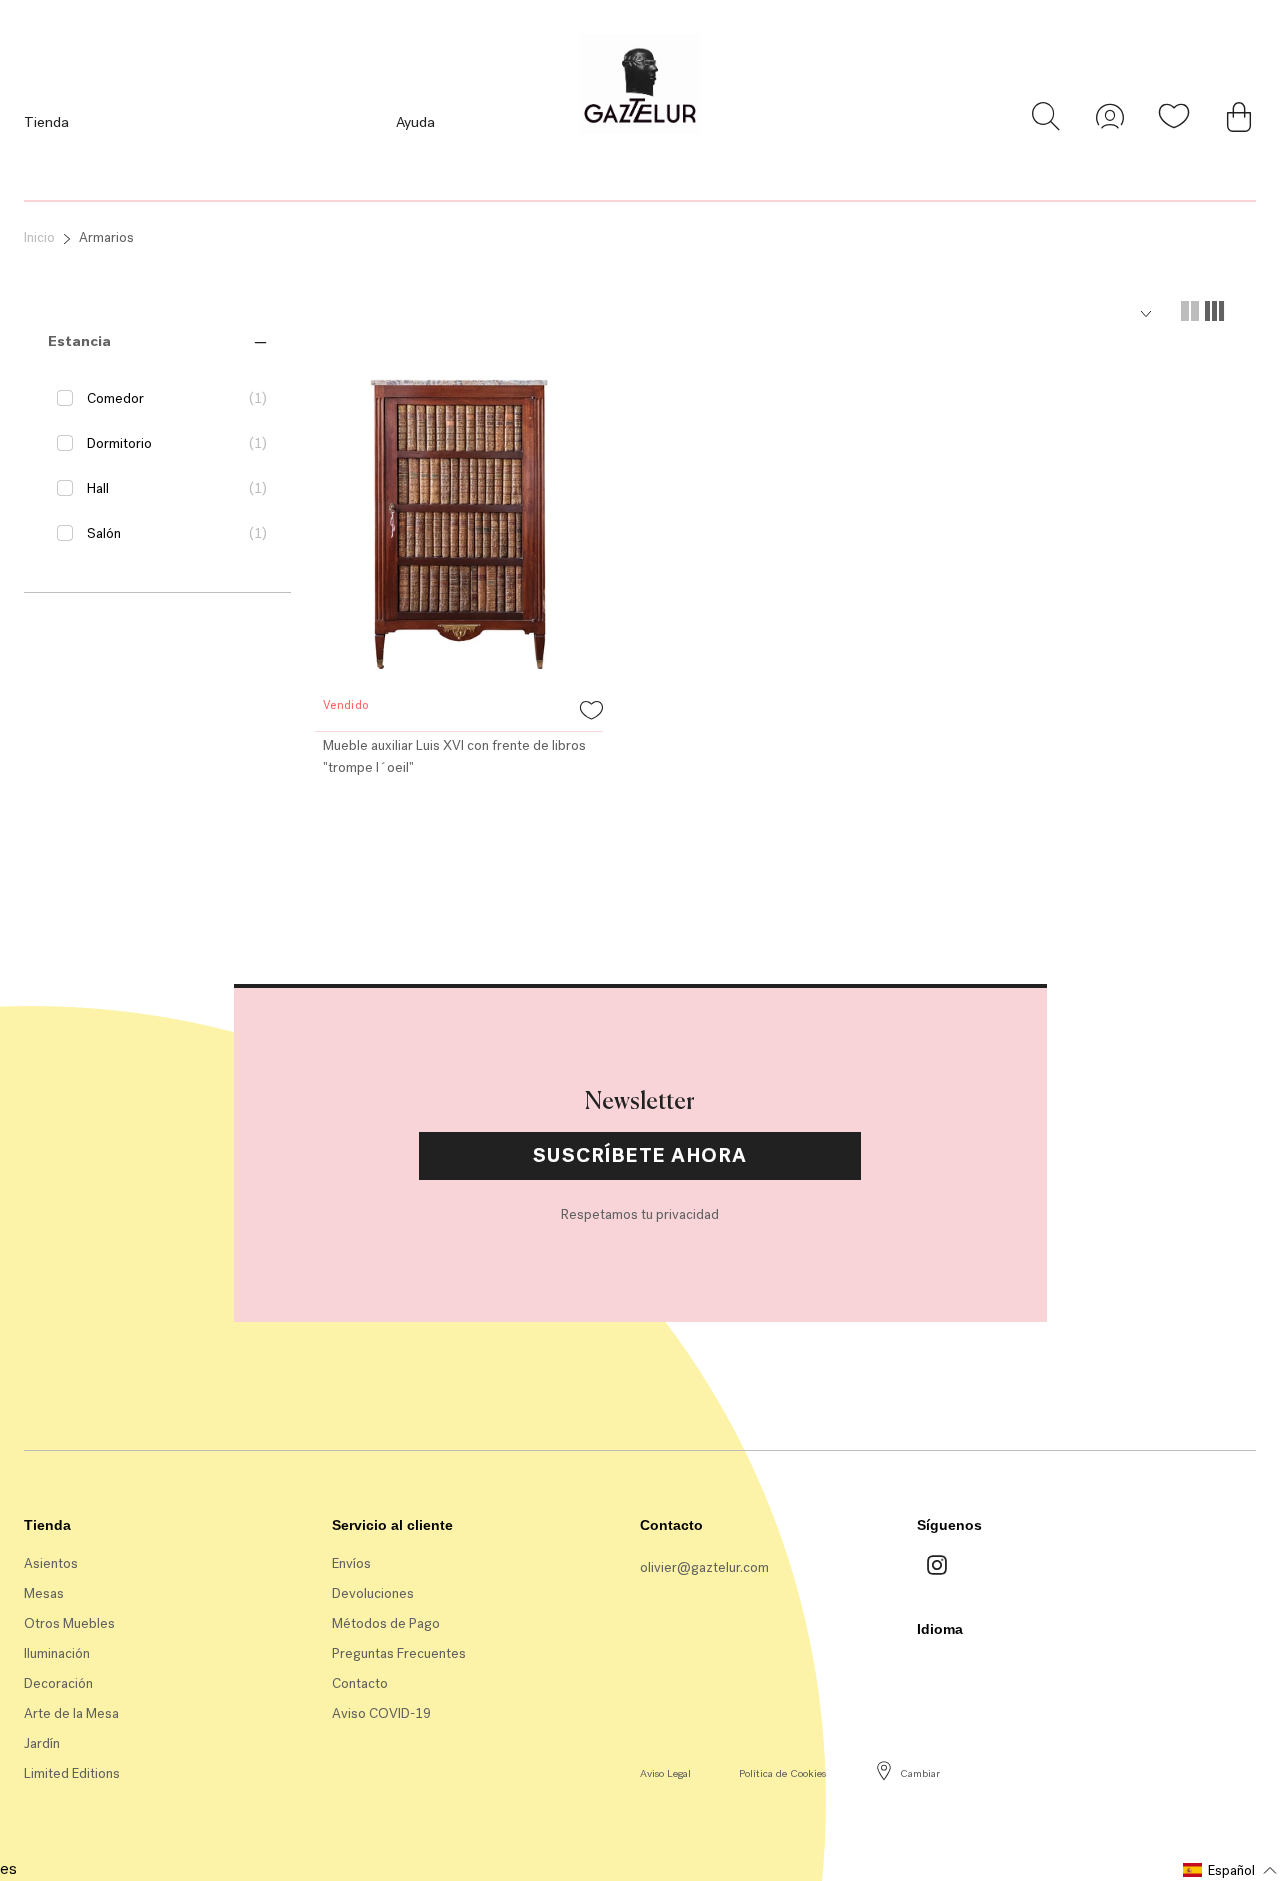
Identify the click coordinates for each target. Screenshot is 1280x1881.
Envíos (351, 1563)
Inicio (39, 237)
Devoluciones (373, 1593)
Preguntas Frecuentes (399, 1653)
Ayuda (415, 122)
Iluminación (57, 1653)
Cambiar (920, 1773)
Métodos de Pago (386, 1623)
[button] (79, 341)
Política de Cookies (782, 1773)
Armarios (106, 237)
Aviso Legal (665, 1773)
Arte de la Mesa (71, 1713)
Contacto (360, 1683)
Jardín (42, 1743)
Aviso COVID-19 (381, 1713)
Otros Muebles (69, 1623)
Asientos (51, 1563)
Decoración (58, 1683)
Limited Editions (72, 1773)
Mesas (44, 1593)
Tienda (46, 122)
